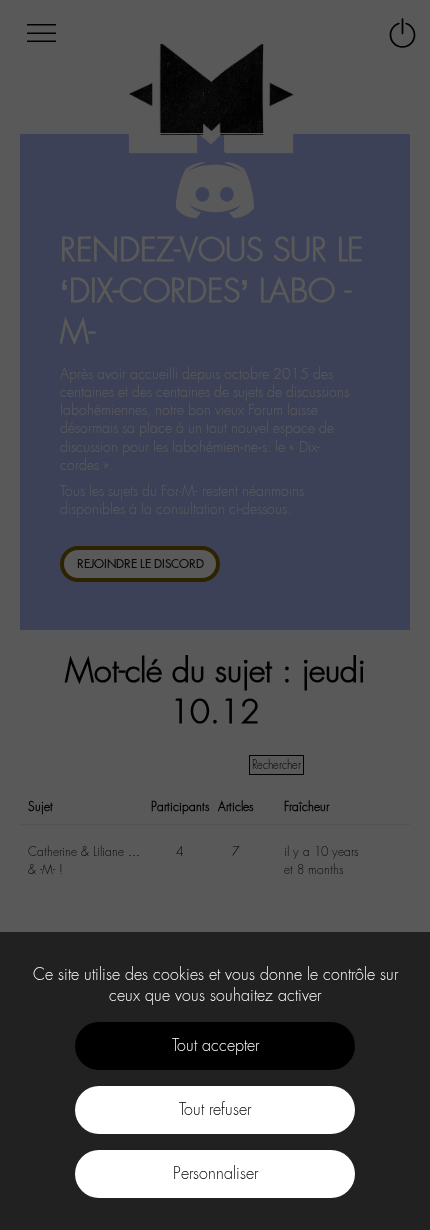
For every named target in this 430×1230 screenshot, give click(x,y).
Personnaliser (215, 1173)
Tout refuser (215, 1109)
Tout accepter (215, 1045)
